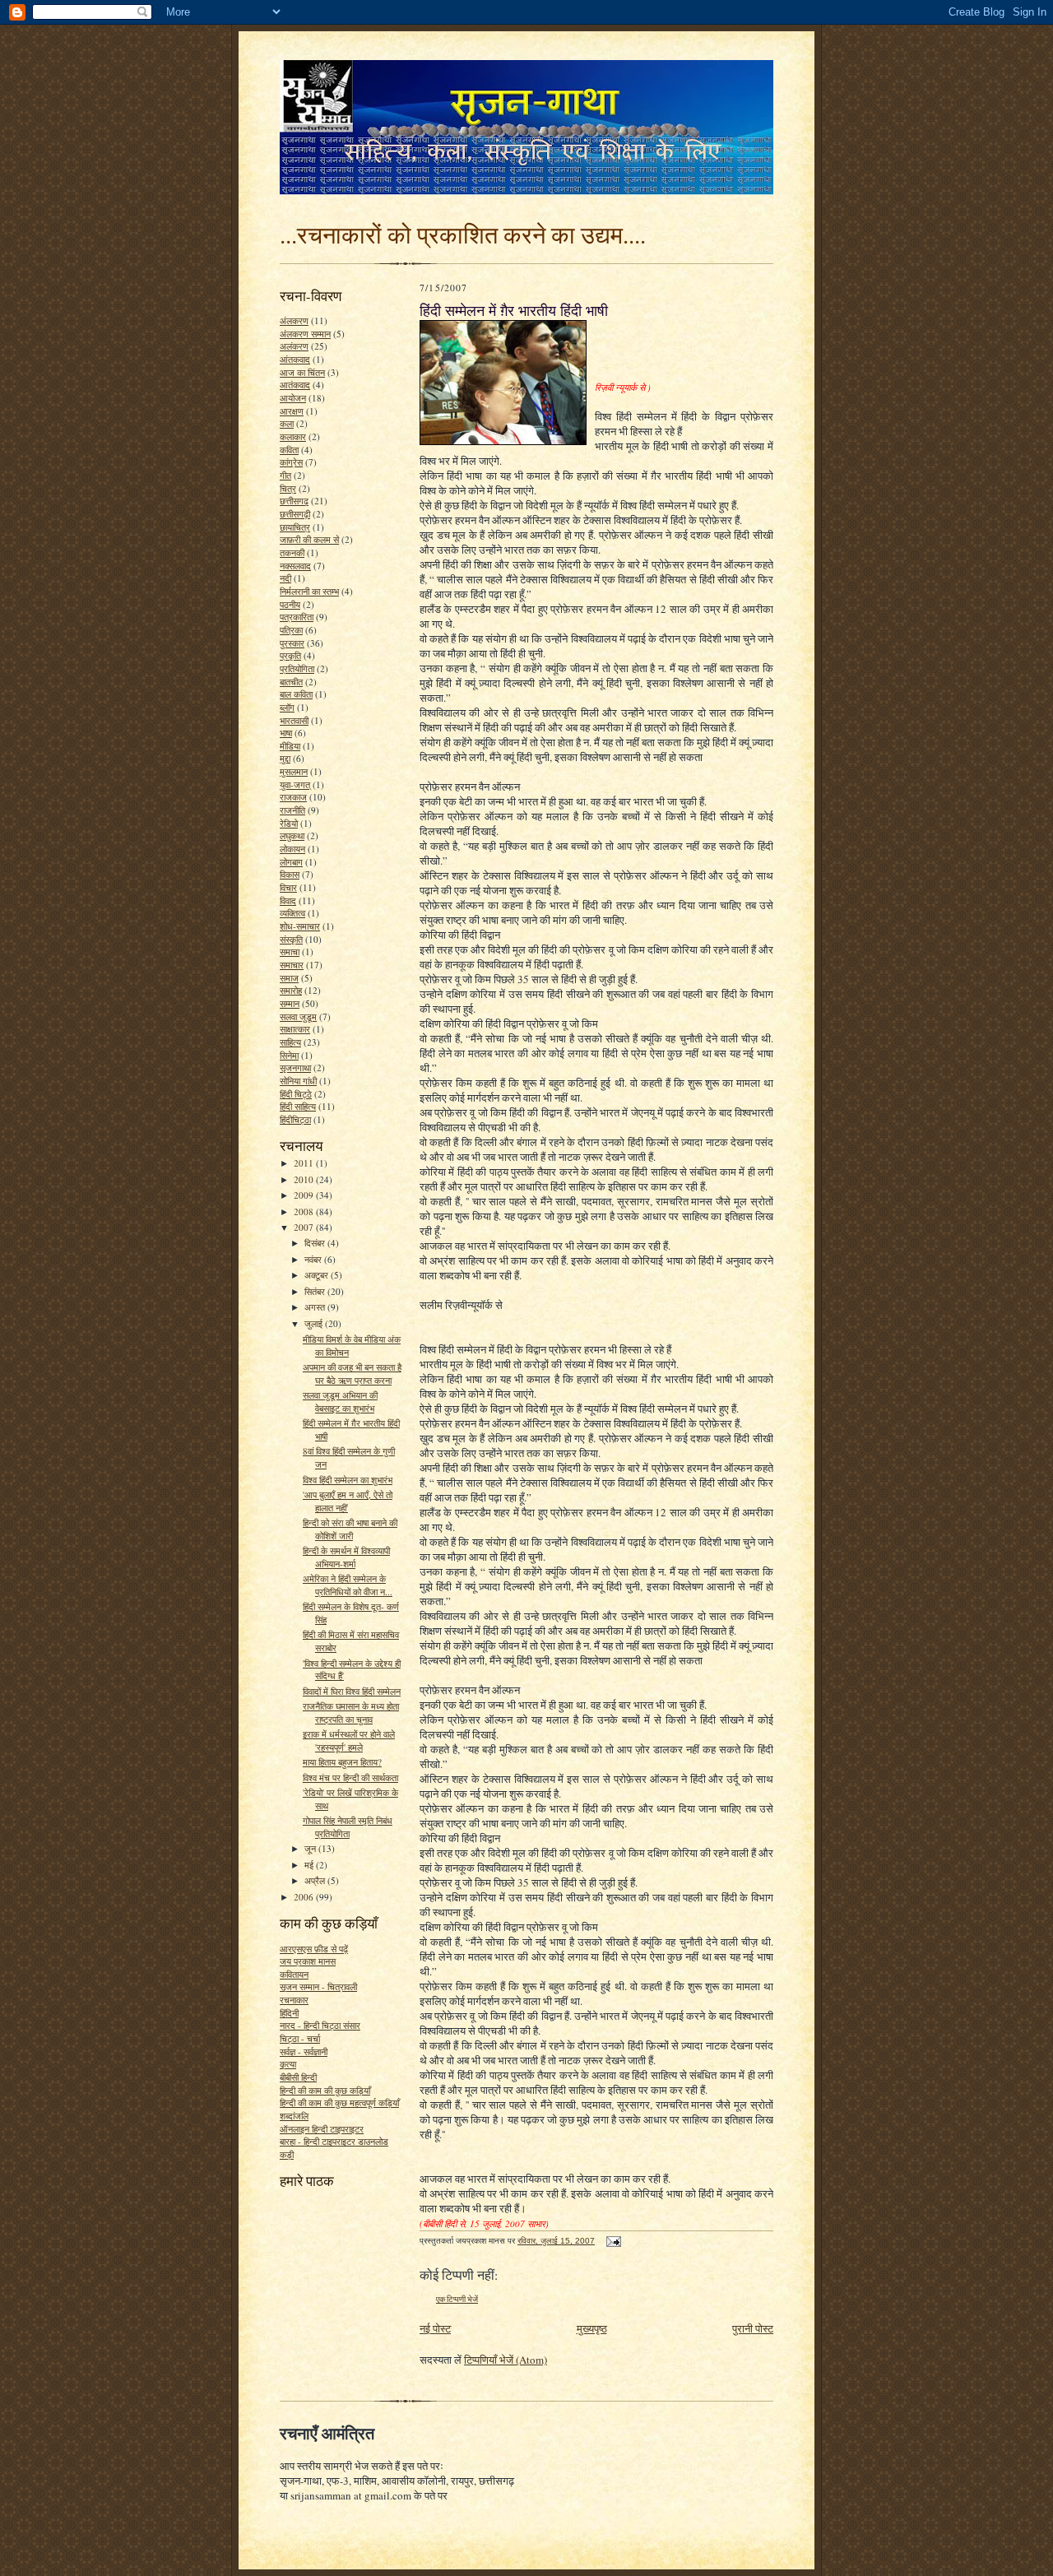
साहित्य (290, 1042)
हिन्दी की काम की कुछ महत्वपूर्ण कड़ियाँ (339, 2103)
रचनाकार (294, 2000)
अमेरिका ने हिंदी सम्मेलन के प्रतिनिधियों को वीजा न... (348, 1585)
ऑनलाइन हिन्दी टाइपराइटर (322, 2129)
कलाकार (293, 436)
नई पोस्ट (435, 2328)
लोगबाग (291, 862)
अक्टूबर (318, 1275)
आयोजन (293, 398)
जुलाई (315, 1323)
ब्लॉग (287, 707)
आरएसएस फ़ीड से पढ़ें (314, 1949)
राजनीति (292, 810)
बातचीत (291, 682)
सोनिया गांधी (298, 1081)
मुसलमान (294, 771)
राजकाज (293, 797)
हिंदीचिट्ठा (295, 1119)
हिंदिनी (289, 2013)
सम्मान (290, 1003)
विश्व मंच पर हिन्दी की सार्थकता (350, 1778)
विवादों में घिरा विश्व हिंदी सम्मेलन (352, 1691)
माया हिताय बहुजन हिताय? (342, 1762)
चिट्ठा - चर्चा (300, 2038)
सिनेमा (289, 1055)
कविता (289, 450)
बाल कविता (296, 694)
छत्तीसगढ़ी (295, 514)
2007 (305, 1227)
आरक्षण (292, 411)
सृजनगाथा (295, 1068)
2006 (305, 1897)
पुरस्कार (292, 643)
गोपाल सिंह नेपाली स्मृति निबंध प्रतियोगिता (348, 1827)
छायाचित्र (295, 527)
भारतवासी (294, 720)
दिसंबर (316, 1243)
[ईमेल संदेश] (613, 2241)
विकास (290, 874)
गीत (285, 475)
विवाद (288, 900)
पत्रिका (291, 630)
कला (287, 423)
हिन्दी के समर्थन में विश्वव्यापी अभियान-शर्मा (346, 1557)
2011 (305, 1163)
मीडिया (290, 746)
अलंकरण (294, 346)
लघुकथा (292, 835)
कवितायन (294, 1974)
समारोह (291, 990)
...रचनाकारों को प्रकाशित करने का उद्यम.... (463, 234)
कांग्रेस (291, 462)
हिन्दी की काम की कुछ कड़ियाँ (325, 2090)
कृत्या (288, 2064)
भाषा (286, 733)
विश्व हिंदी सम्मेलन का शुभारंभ (348, 1480)
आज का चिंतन (302, 372)
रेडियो (289, 823)
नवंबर (314, 1259)
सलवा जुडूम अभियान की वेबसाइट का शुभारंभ (340, 1402)
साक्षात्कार (295, 1029)
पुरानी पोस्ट (753, 2328)
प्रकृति (290, 655)
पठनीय (290, 604)
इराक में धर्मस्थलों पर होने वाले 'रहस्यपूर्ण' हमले (349, 1741)
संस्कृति (291, 939)
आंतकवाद (295, 359)
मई (310, 1865)
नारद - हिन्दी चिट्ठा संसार (320, 2025)
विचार (288, 887)
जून (311, 1848)
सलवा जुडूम (298, 1016)
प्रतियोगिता (297, 668)
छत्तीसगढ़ (294, 501)
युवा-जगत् (295, 784)
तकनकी (292, 552)
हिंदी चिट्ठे (296, 1094)
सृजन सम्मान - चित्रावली (318, 1987)
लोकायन (292, 849)
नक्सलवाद (295, 566)
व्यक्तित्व (292, 913)
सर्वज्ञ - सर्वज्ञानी (304, 2052)
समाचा (290, 951)
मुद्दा (285, 758)
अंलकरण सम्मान (305, 334)
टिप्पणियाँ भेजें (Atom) (506, 2360)
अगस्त (316, 1307)
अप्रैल (316, 1880)
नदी (285, 578)
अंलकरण (294, 320)
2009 (305, 1195)
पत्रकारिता (297, 617)
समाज (289, 978)
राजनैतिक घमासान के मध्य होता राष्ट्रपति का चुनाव (351, 1713)
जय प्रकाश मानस (308, 1961)
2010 (305, 1179)
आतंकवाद (295, 385)
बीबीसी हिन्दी (298, 2077)
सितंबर (316, 1291)
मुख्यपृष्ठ (592, 2328)
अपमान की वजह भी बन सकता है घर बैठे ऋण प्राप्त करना (352, 1374)
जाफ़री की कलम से (309, 539)
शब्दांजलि (294, 2116)
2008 (305, 1211)
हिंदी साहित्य (298, 1106)
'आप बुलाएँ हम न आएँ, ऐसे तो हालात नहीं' (348, 1501)
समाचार (292, 965)
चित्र (288, 488)
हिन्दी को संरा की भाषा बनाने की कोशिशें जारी (350, 1529)
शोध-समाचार (300, 926)
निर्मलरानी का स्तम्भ (309, 591)
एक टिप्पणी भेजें (457, 2299)
